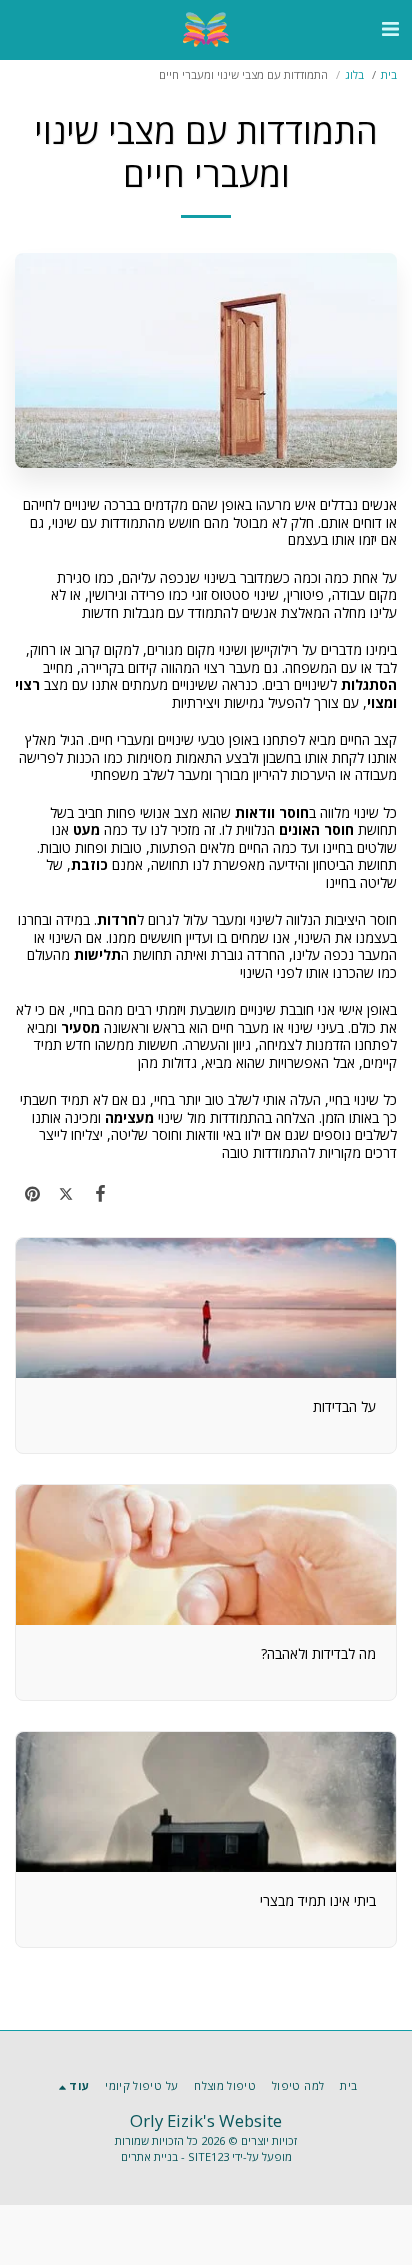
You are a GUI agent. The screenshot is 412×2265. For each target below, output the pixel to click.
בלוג (354, 74)
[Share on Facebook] (100, 1193)
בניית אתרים (149, 2156)
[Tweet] (66, 1193)
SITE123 (208, 2156)
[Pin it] (32, 1193)
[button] (390, 28)
